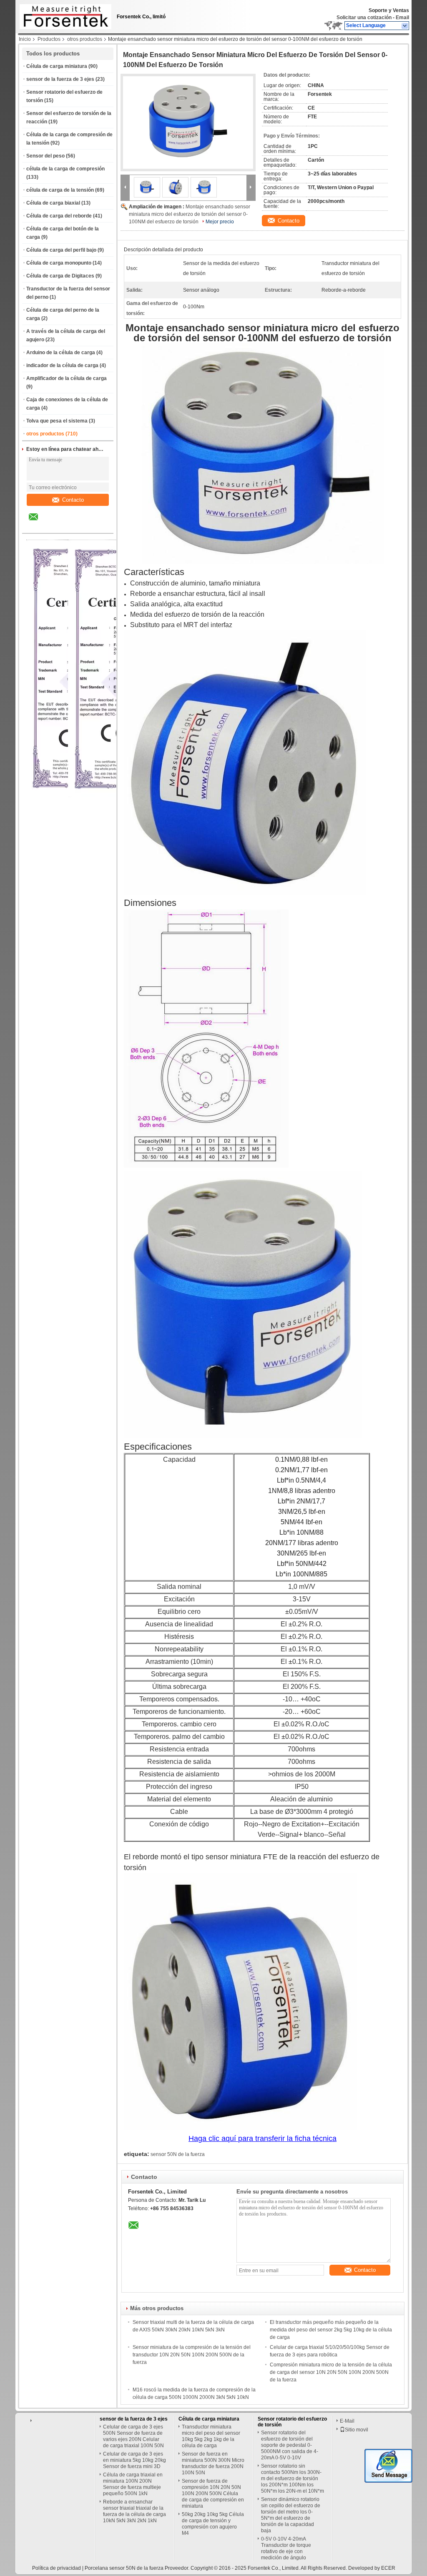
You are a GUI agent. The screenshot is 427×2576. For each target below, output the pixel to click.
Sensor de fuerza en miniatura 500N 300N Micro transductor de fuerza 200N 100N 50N (213, 2463)
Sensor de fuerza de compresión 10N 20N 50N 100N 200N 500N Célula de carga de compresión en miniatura (213, 2493)
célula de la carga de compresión (65, 169)
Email (402, 18)
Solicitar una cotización (364, 18)
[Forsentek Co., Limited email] (39, 523)
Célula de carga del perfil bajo (61, 250)
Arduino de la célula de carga (61, 353)
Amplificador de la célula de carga (67, 378)
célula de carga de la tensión (60, 190)
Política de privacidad (57, 2568)
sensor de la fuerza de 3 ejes (60, 79)
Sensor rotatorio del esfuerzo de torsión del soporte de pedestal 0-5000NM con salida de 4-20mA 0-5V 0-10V (290, 2445)
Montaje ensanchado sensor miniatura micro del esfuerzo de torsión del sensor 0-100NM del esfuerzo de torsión (190, 214)
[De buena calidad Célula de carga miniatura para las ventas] (117, 795)
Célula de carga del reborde (59, 216)
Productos (49, 39)
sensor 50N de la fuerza (178, 2154)
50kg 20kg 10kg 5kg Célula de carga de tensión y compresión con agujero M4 (213, 2524)
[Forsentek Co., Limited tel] (56, 526)
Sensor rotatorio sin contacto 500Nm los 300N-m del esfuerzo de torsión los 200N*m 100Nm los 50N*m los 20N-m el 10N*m (293, 2478)
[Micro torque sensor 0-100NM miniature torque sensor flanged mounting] (188, 123)
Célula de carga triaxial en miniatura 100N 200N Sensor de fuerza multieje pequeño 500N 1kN (133, 2484)
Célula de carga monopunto (59, 263)
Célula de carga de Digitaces (60, 276)
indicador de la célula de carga (62, 365)
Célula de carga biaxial (53, 203)
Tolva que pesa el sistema (57, 421)
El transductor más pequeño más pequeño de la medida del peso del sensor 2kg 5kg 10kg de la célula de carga (331, 2330)
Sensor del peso (45, 156)
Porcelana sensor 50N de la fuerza (124, 2568)
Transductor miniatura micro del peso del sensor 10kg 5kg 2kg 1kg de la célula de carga (211, 2436)
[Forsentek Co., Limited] (405, 26)
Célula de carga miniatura (57, 66)
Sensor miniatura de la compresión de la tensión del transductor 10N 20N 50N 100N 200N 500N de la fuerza (192, 2355)
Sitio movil (357, 2430)
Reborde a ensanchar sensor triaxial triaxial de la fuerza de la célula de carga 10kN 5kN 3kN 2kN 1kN (134, 2511)
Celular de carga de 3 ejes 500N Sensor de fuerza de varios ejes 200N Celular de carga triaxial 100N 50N (133, 2436)
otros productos (85, 39)
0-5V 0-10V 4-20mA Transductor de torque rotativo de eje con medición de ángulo (286, 2548)
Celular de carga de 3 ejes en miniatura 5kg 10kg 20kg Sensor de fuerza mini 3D (134, 2460)
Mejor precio (220, 222)
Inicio (25, 39)
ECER (388, 2568)
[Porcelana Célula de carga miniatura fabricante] (63, 15)
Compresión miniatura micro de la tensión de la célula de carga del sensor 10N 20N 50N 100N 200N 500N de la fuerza (331, 2372)
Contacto (73, 500)
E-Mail (347, 2421)
